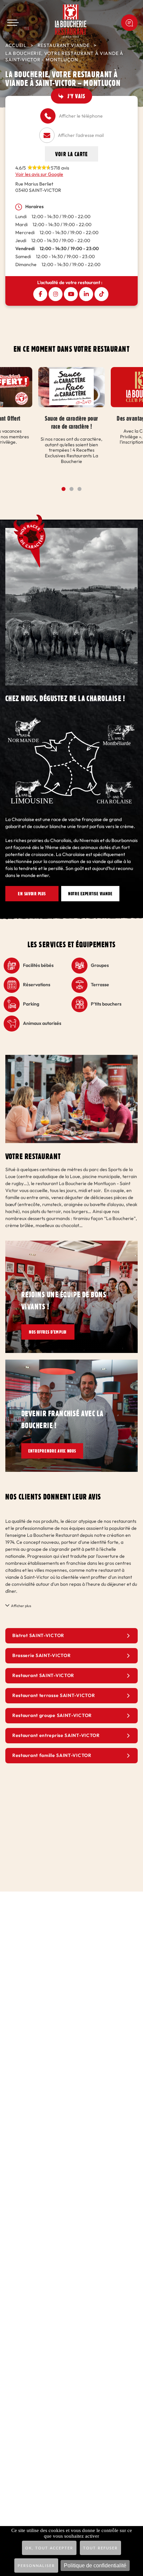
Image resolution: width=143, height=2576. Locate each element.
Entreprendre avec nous (59, 1451)
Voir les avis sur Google (39, 174)
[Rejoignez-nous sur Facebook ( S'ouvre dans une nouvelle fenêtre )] (40, 294)
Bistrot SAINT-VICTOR (38, 1636)
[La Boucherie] (71, 21)
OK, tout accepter (49, 2548)
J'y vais (76, 96)
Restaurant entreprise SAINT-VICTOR (56, 1735)
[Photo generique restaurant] (71, 1058)
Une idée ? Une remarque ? (129, 23)
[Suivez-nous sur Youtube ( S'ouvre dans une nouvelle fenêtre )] (71, 294)
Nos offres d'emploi (53, 1332)
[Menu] (13, 23)
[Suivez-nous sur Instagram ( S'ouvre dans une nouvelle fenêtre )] (56, 294)
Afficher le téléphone (81, 116)
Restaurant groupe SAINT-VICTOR (52, 1716)
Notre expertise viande (97, 894)
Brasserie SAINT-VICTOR (41, 1656)
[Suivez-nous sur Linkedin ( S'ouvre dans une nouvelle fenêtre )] (86, 294)
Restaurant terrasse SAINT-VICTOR (54, 1696)
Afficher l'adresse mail (81, 135)
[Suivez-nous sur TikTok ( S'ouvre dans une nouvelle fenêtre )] (101, 294)
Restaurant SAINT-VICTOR (43, 1676)
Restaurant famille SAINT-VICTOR (52, 1755)
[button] (64, 489)
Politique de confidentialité (95, 2566)
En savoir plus (32, 894)
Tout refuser (100, 2548)
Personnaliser (36, 2566)
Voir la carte (71, 154)
